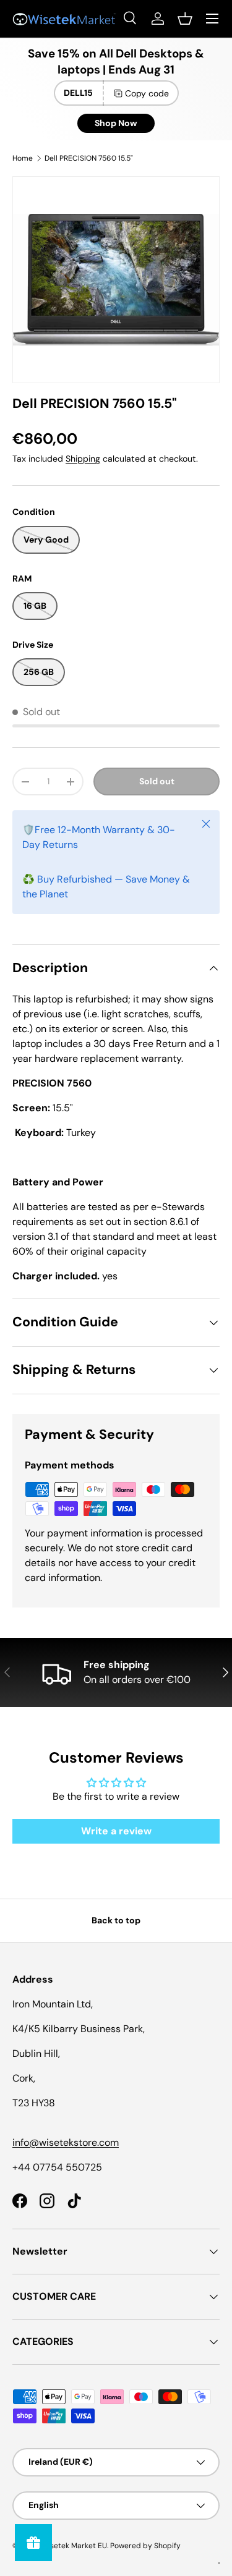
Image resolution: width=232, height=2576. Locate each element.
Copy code (147, 93)
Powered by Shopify (145, 2546)
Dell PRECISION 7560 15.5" (89, 158)
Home (23, 158)
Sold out (157, 781)
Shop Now (116, 123)
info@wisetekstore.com (66, 2142)
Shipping (83, 459)
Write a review (116, 1831)
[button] (185, 19)
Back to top (116, 1920)
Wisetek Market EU (74, 2546)
